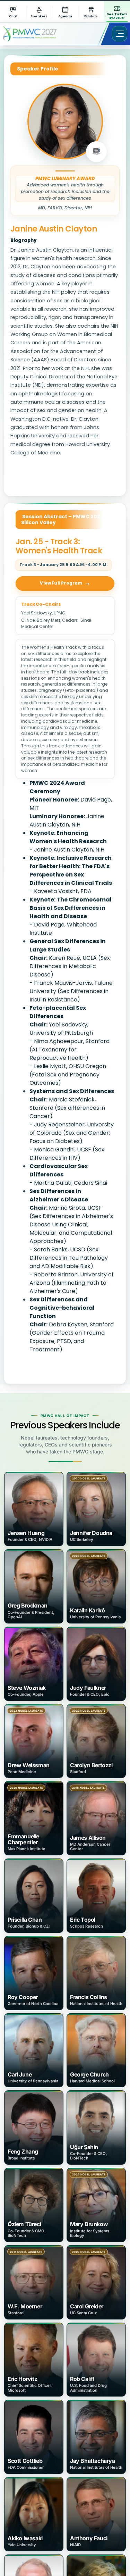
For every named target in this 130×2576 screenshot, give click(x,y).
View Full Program (61, 583)
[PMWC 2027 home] (40, 34)
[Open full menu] (120, 34)
